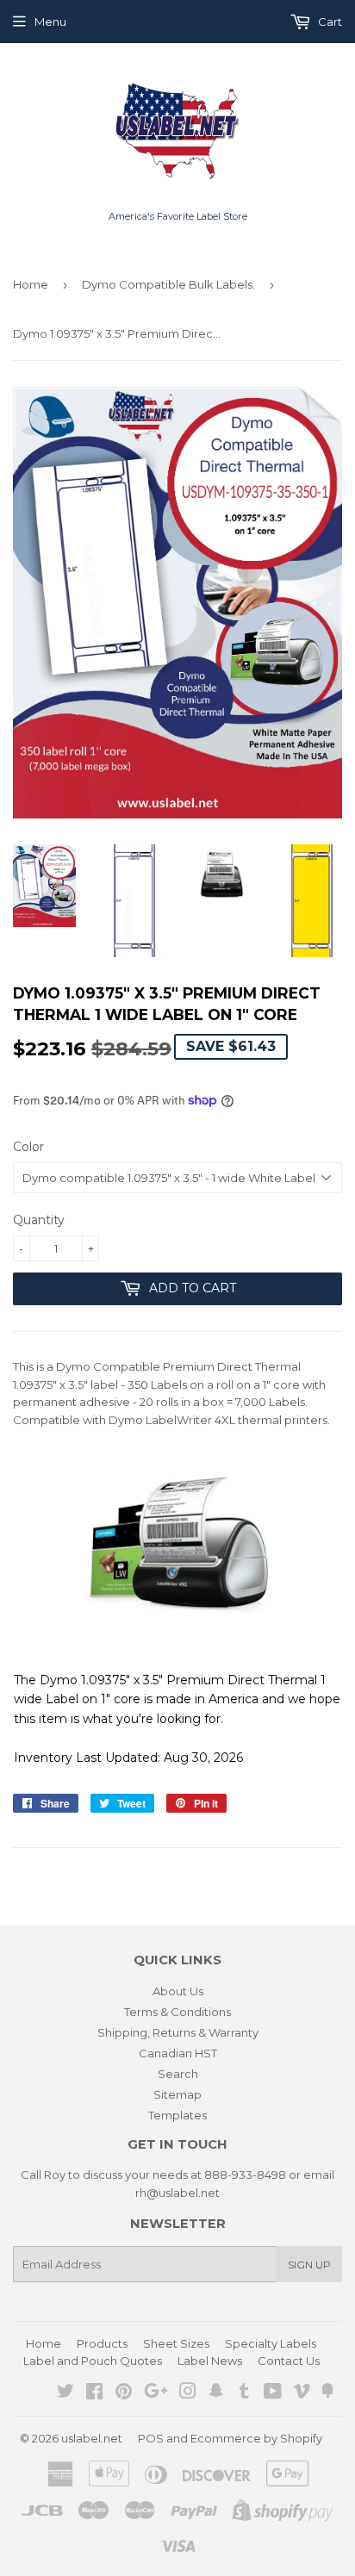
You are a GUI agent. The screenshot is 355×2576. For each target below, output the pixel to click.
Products (102, 2343)
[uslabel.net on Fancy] (327, 2393)
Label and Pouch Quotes (93, 2361)
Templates (177, 2115)
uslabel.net (92, 2438)
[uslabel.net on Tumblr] (244, 2393)
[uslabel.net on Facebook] (94, 2393)
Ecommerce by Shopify (256, 2438)
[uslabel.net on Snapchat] (216, 2393)
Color (28, 1147)
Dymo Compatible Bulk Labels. (168, 284)
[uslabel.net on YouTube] (273, 2393)
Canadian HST (178, 2053)
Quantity (39, 1220)
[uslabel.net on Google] (156, 2393)
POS (151, 2438)
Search (178, 2074)
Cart (329, 22)
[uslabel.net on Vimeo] (302, 2393)
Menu (50, 22)
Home (31, 284)
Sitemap (177, 2094)
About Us (178, 1991)
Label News (210, 2361)
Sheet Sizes (176, 2343)
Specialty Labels (271, 2343)
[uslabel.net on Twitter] (65, 2393)
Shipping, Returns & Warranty (178, 2032)
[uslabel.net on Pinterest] (124, 2393)
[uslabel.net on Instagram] (188, 2393)
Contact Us (289, 2361)
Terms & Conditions (177, 2012)
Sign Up (309, 2265)
